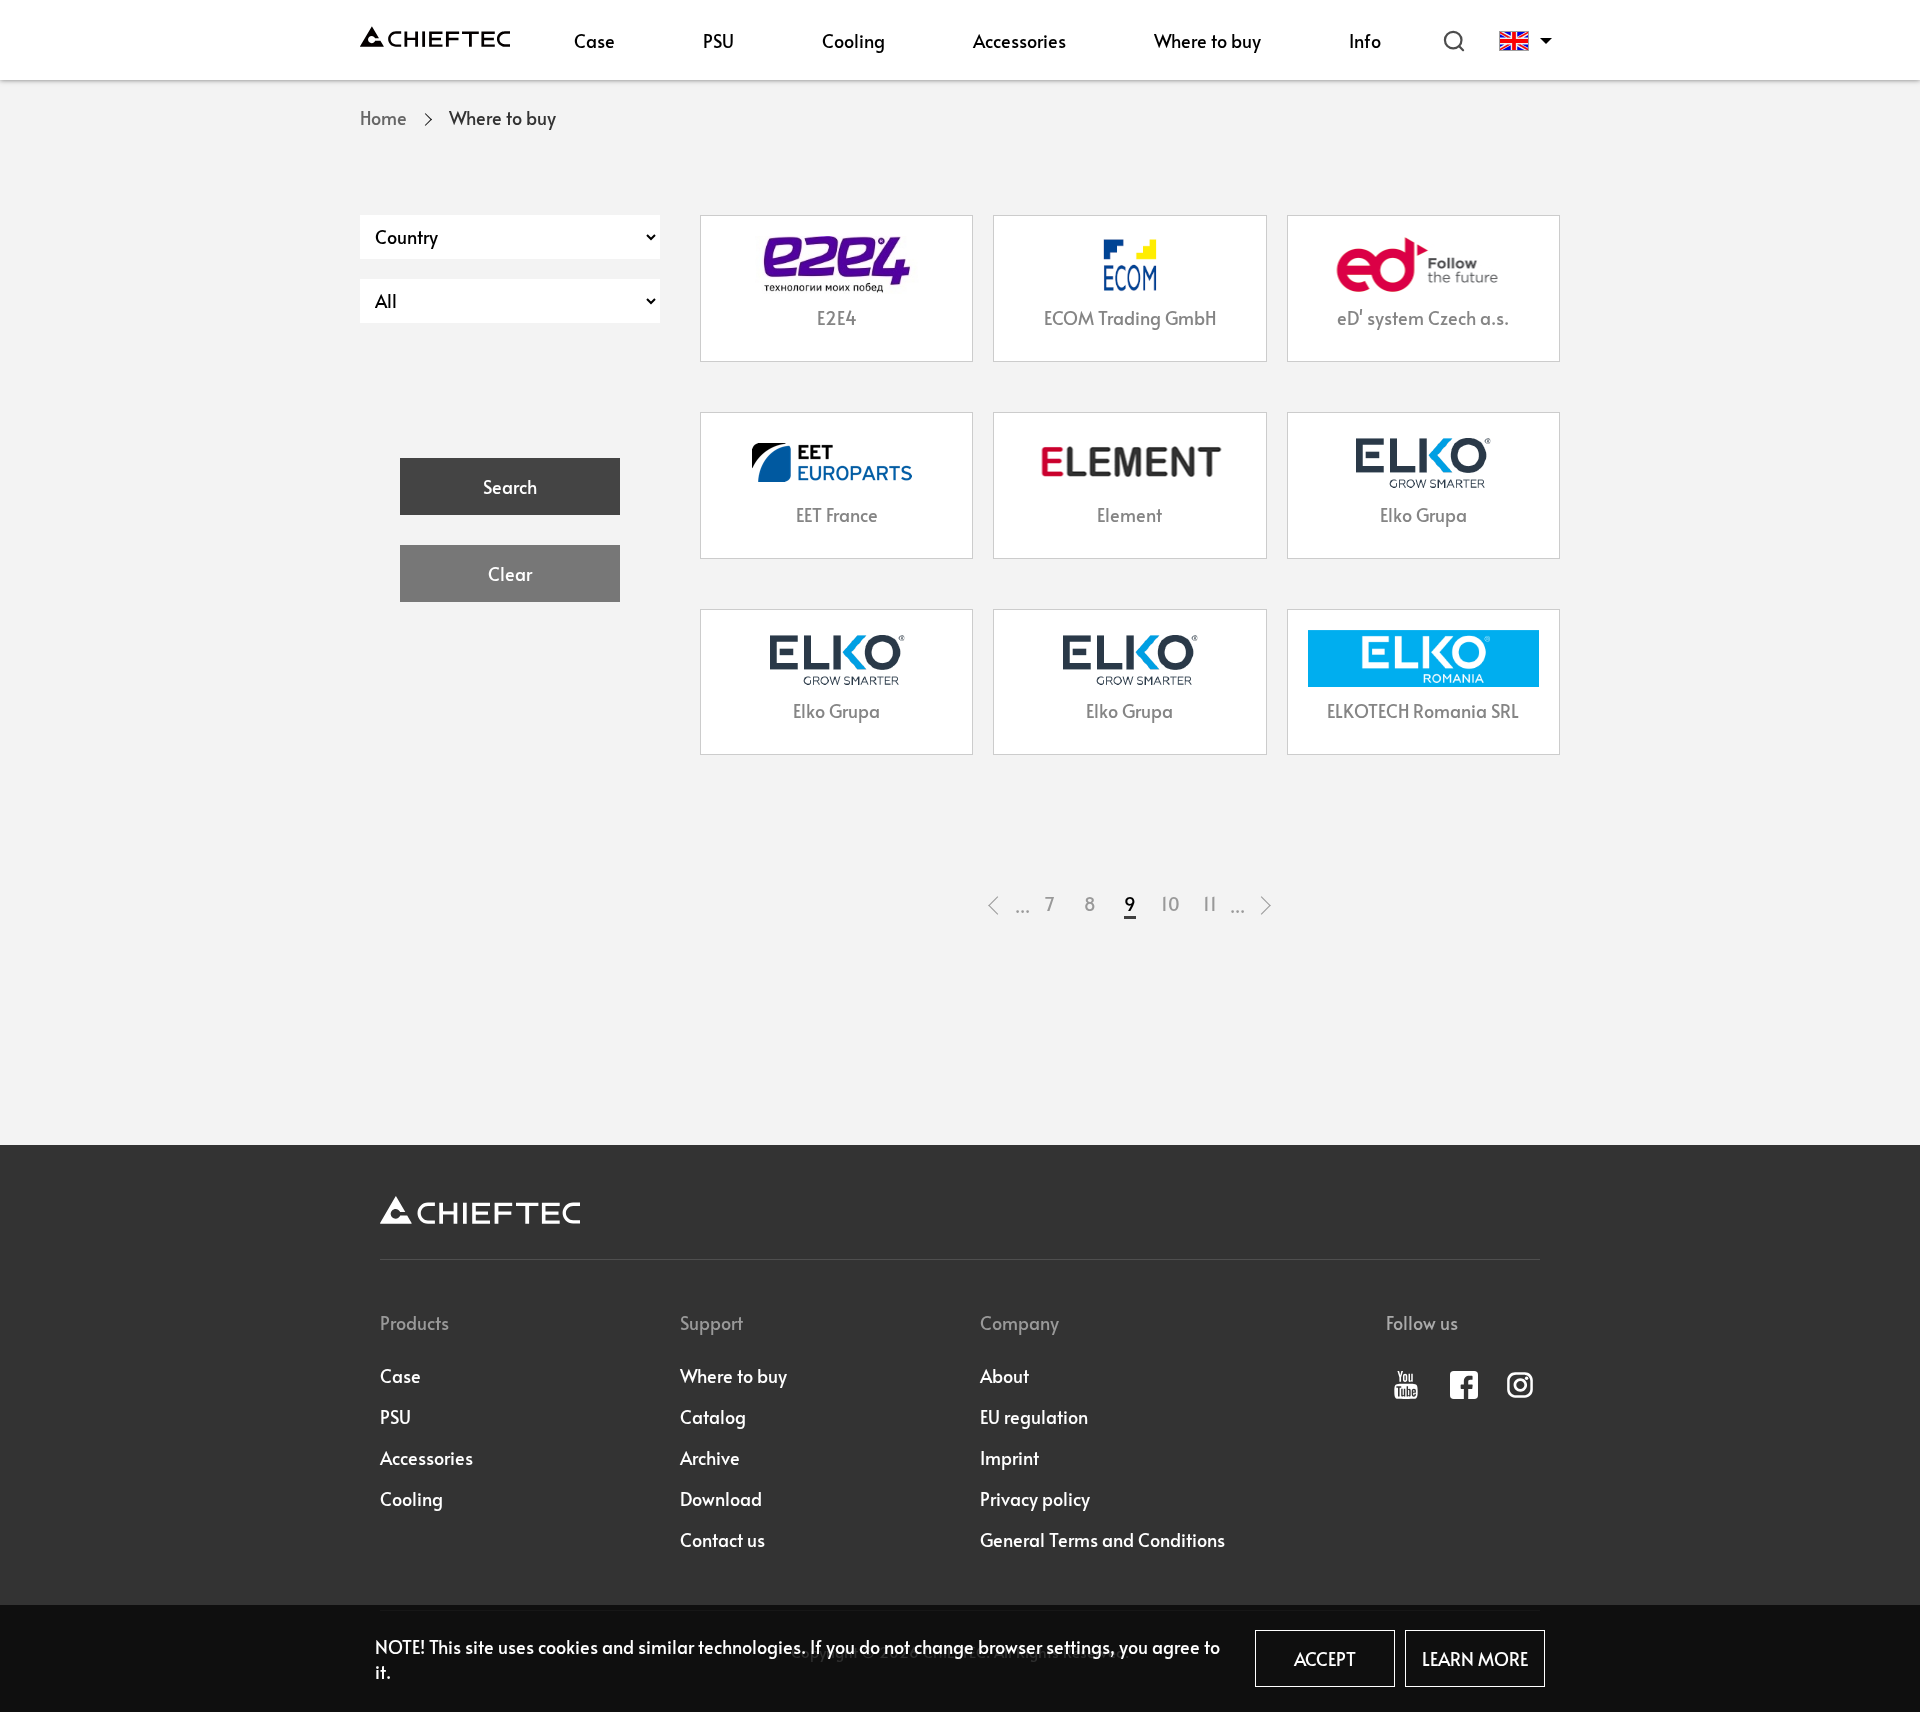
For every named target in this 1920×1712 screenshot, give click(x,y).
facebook (1464, 1385)
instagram (1520, 1385)
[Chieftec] (435, 36)
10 (1170, 903)
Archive (710, 1457)
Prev (995, 905)
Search (1454, 41)
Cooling (853, 40)
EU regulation (1034, 1416)
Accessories (1019, 40)
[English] (1529, 41)
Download (721, 1498)
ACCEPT (1325, 1658)
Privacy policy (1035, 1498)
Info (1365, 40)
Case (594, 40)
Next (1265, 905)
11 (1210, 903)
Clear (510, 573)
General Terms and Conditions (1102, 1539)
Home (383, 117)
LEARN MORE (1475, 1658)
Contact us (722, 1539)
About (1004, 1375)
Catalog (713, 1416)
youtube (1406, 1385)
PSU (718, 40)
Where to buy (1207, 40)
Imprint (1009, 1457)
